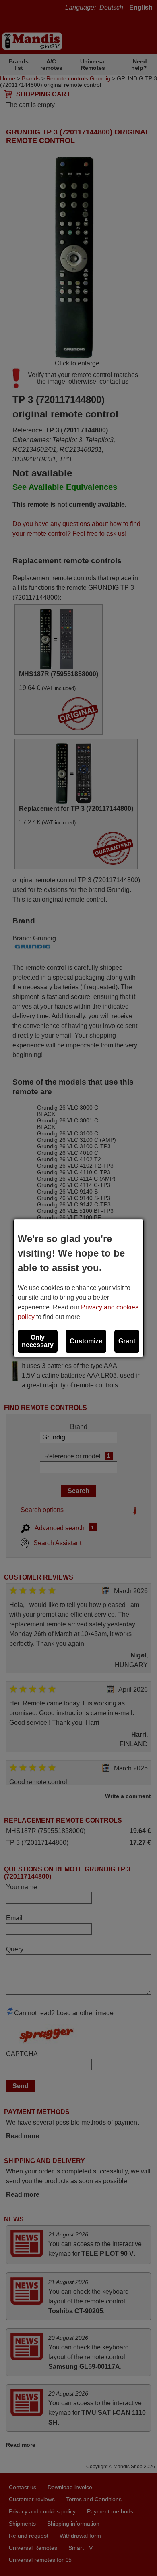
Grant (127, 1341)
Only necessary (38, 1341)
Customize (86, 1341)
